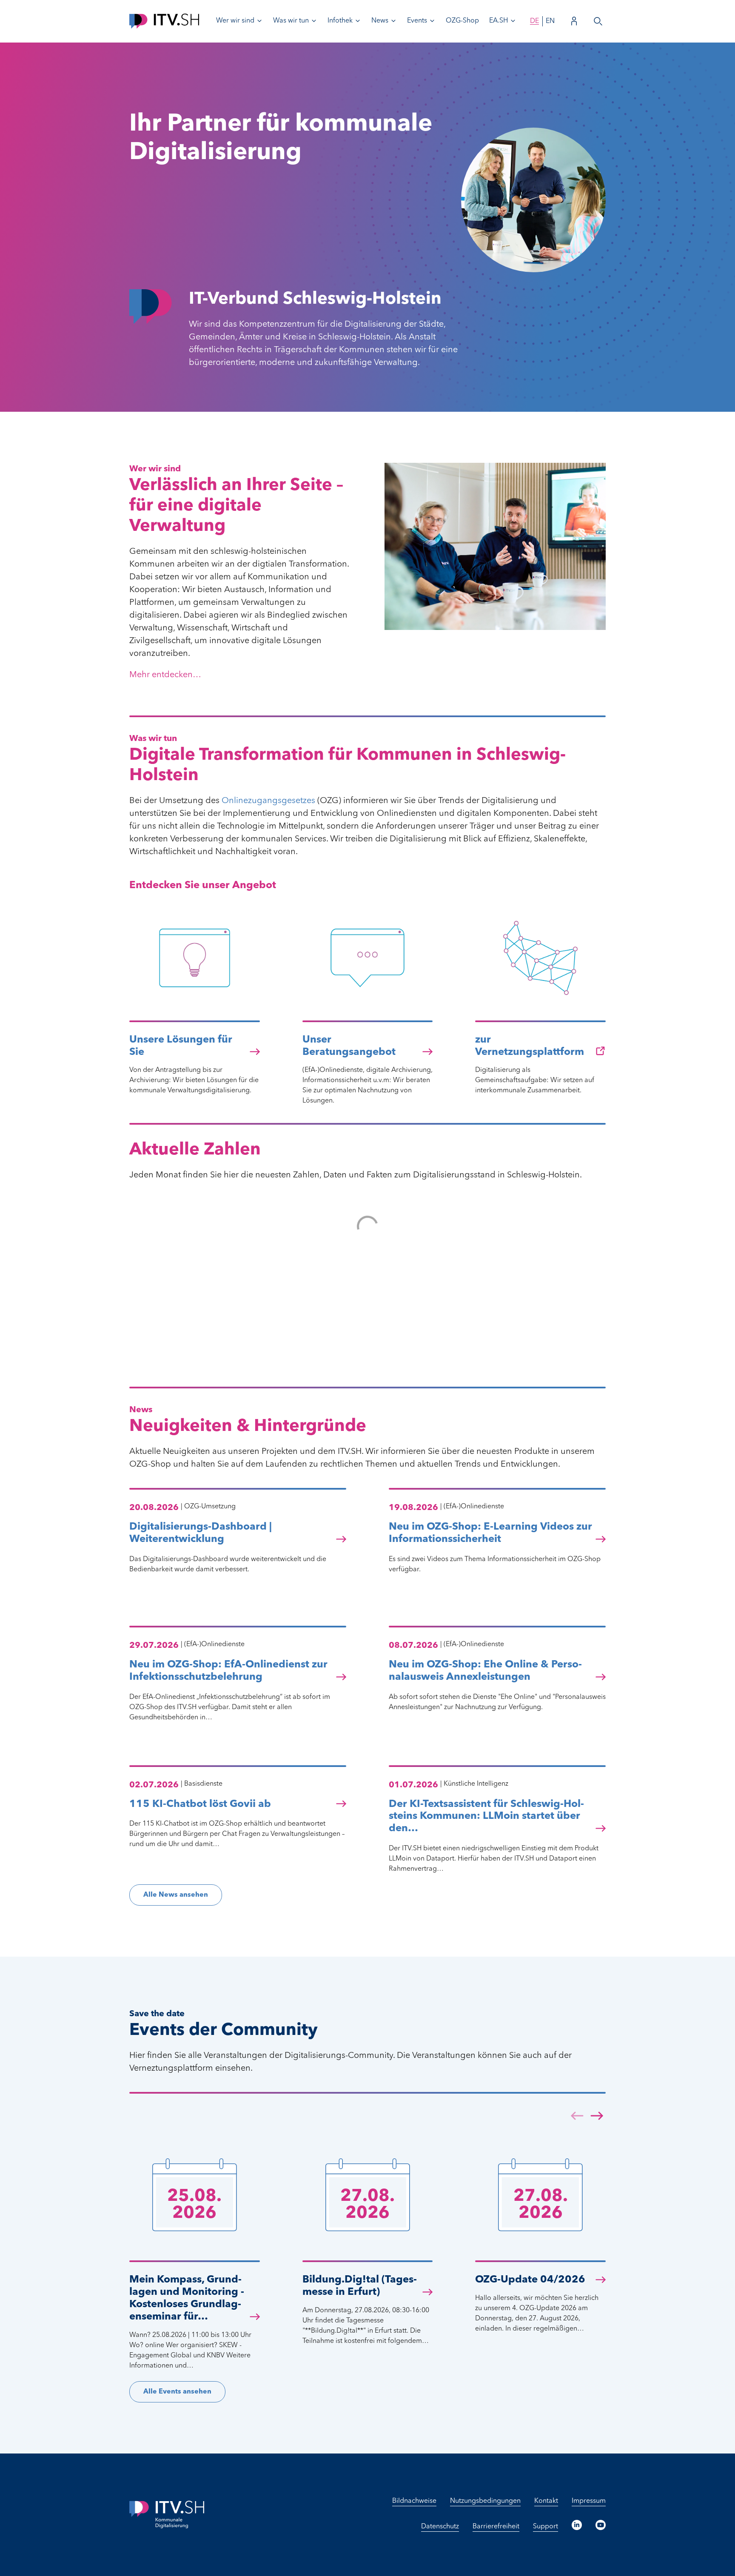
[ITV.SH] (164, 21)
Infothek (340, 21)
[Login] (574, 21)
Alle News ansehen (176, 1895)
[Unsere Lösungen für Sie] (195, 1002)
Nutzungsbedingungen (485, 2501)
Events (417, 21)
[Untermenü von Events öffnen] (432, 21)
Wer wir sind (235, 21)
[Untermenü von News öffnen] (393, 21)
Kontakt (546, 2501)
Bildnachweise (414, 2501)
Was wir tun (291, 21)
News (380, 21)
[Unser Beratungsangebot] (368, 1002)
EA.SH (499, 21)
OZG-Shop (462, 21)
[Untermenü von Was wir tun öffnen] (314, 21)
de (534, 21)
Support (546, 2527)
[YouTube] (601, 2525)
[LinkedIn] (577, 2525)
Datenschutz (440, 2527)
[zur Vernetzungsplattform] (540, 1002)
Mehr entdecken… (165, 675)
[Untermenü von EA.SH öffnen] (513, 21)
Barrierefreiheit (496, 2527)
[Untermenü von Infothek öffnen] (358, 21)
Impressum (589, 2501)
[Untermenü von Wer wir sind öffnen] (259, 21)
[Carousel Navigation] (587, 2117)
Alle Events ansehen (177, 2392)
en (550, 21)
